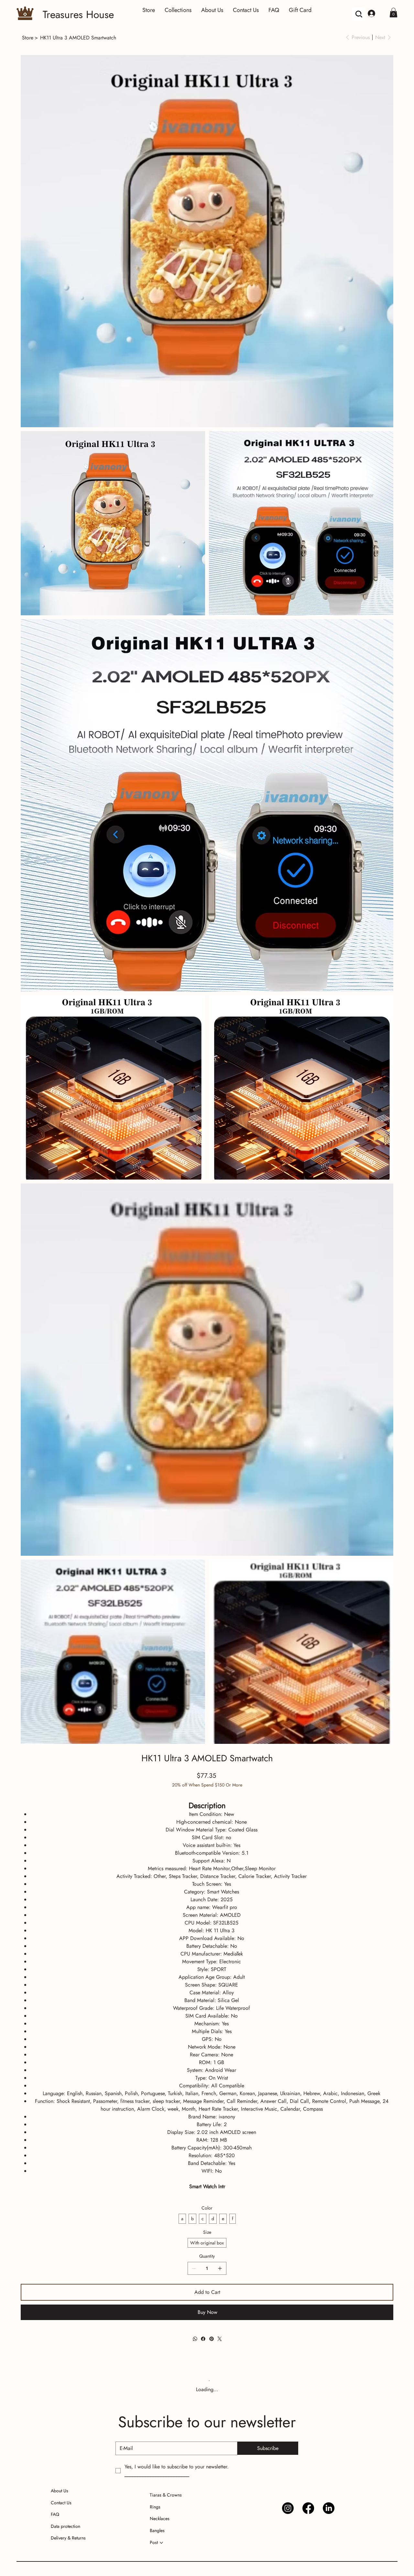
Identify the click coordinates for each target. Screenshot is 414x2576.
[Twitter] (220, 2339)
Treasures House (78, 15)
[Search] (359, 14)
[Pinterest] (211, 2339)
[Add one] (220, 2268)
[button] (393, 13)
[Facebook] (203, 2339)
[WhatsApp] (195, 2339)
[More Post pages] (161, 2548)
